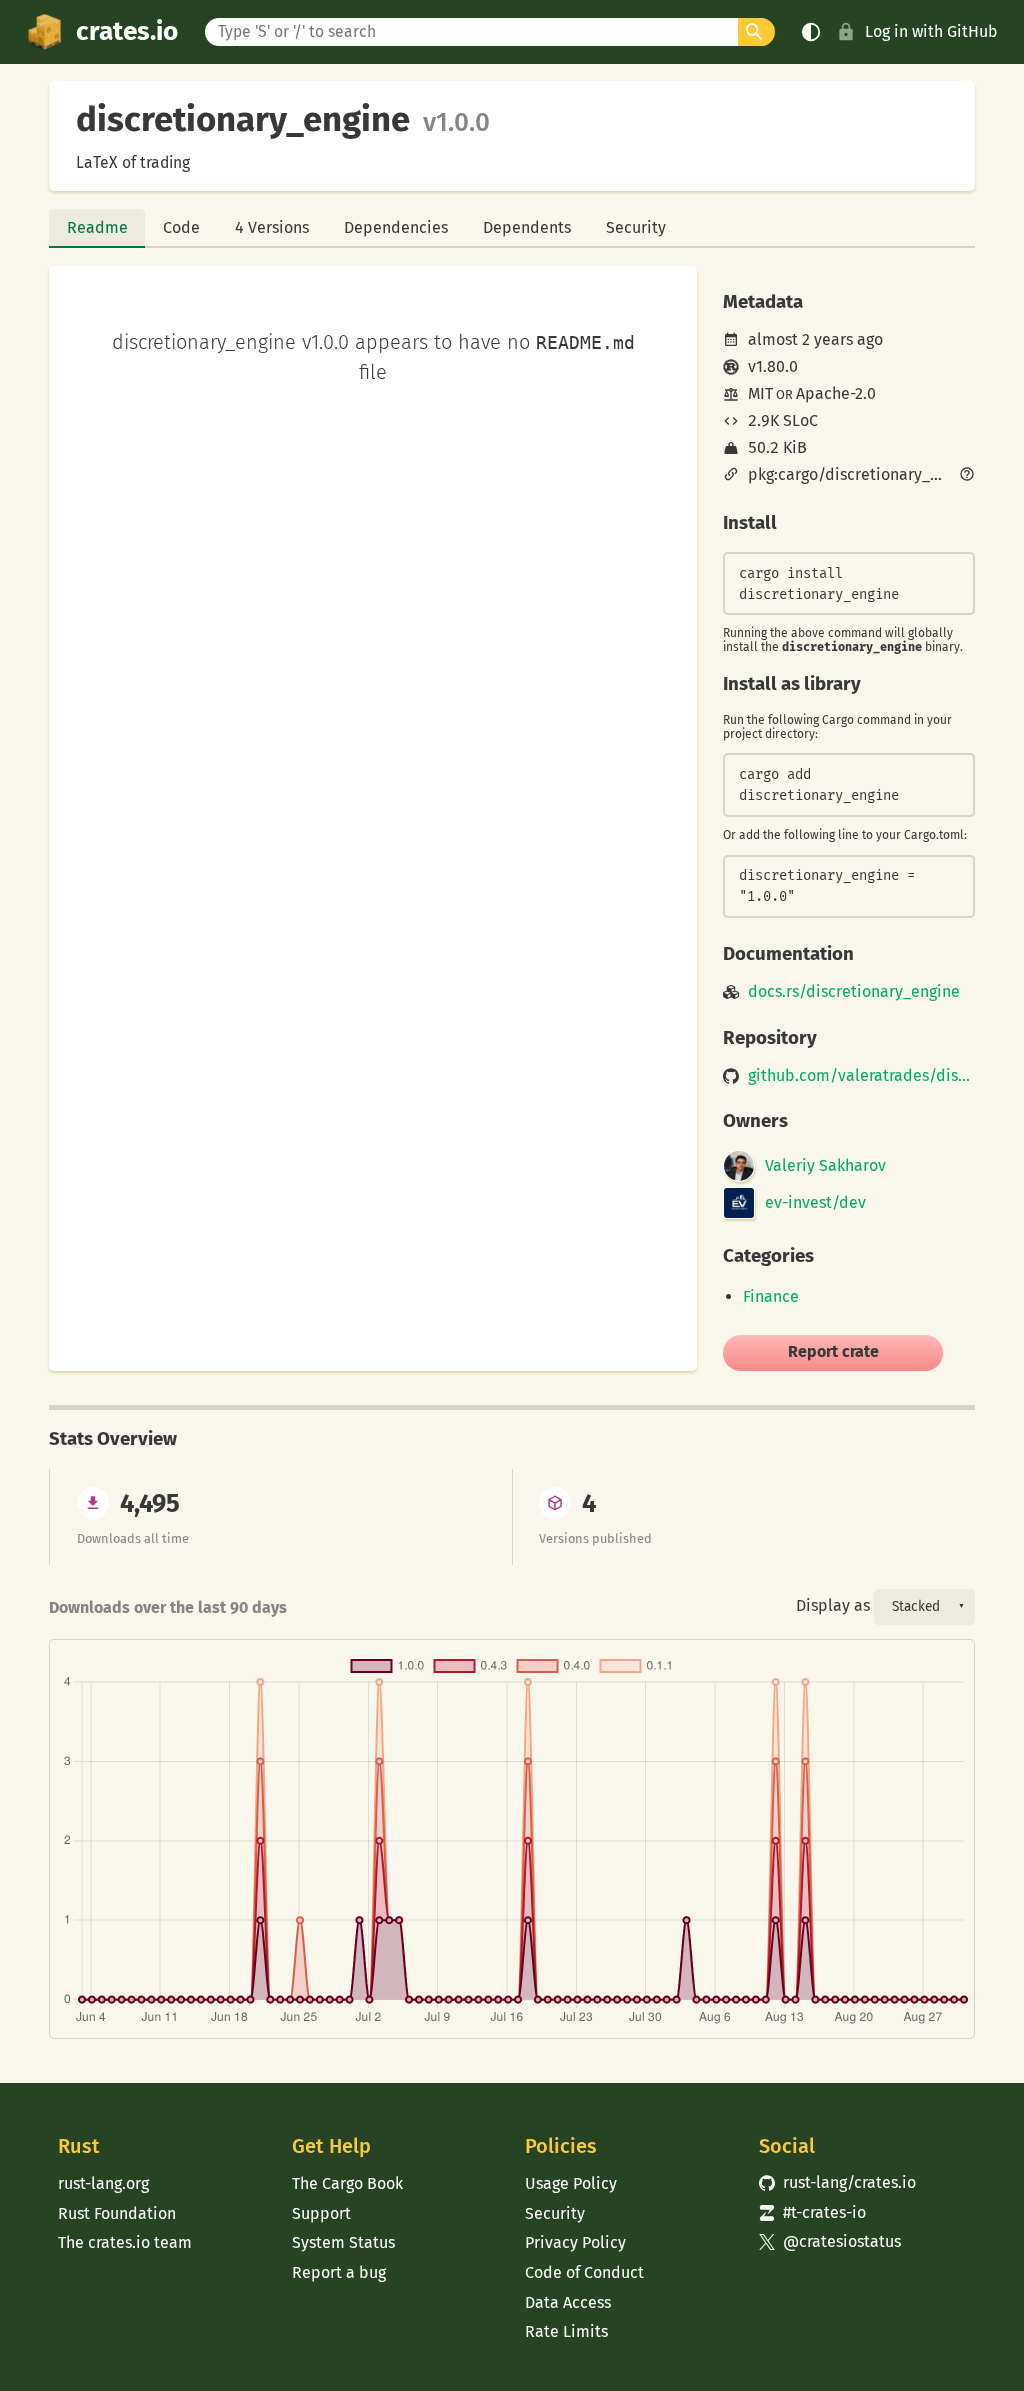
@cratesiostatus (830, 2241)
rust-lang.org (103, 2183)
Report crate (833, 1351)
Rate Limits (566, 2331)
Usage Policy (571, 2183)
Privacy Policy (575, 2242)
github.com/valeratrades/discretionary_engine (861, 1076)
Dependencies (396, 227)
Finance (771, 1296)
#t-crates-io (813, 2212)
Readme (97, 227)
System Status (343, 2242)
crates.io (127, 31)
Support (321, 2213)
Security (636, 227)
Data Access (568, 2302)
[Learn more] (967, 476)
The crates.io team (125, 2242)
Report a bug (339, 2272)
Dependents (527, 227)
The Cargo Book (347, 2183)
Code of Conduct (584, 2272)
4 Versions (272, 227)
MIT (760, 393)
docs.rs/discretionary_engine (854, 992)
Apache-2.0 (836, 393)
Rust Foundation (117, 2213)
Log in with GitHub (931, 31)
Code (181, 227)
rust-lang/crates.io (838, 2182)
